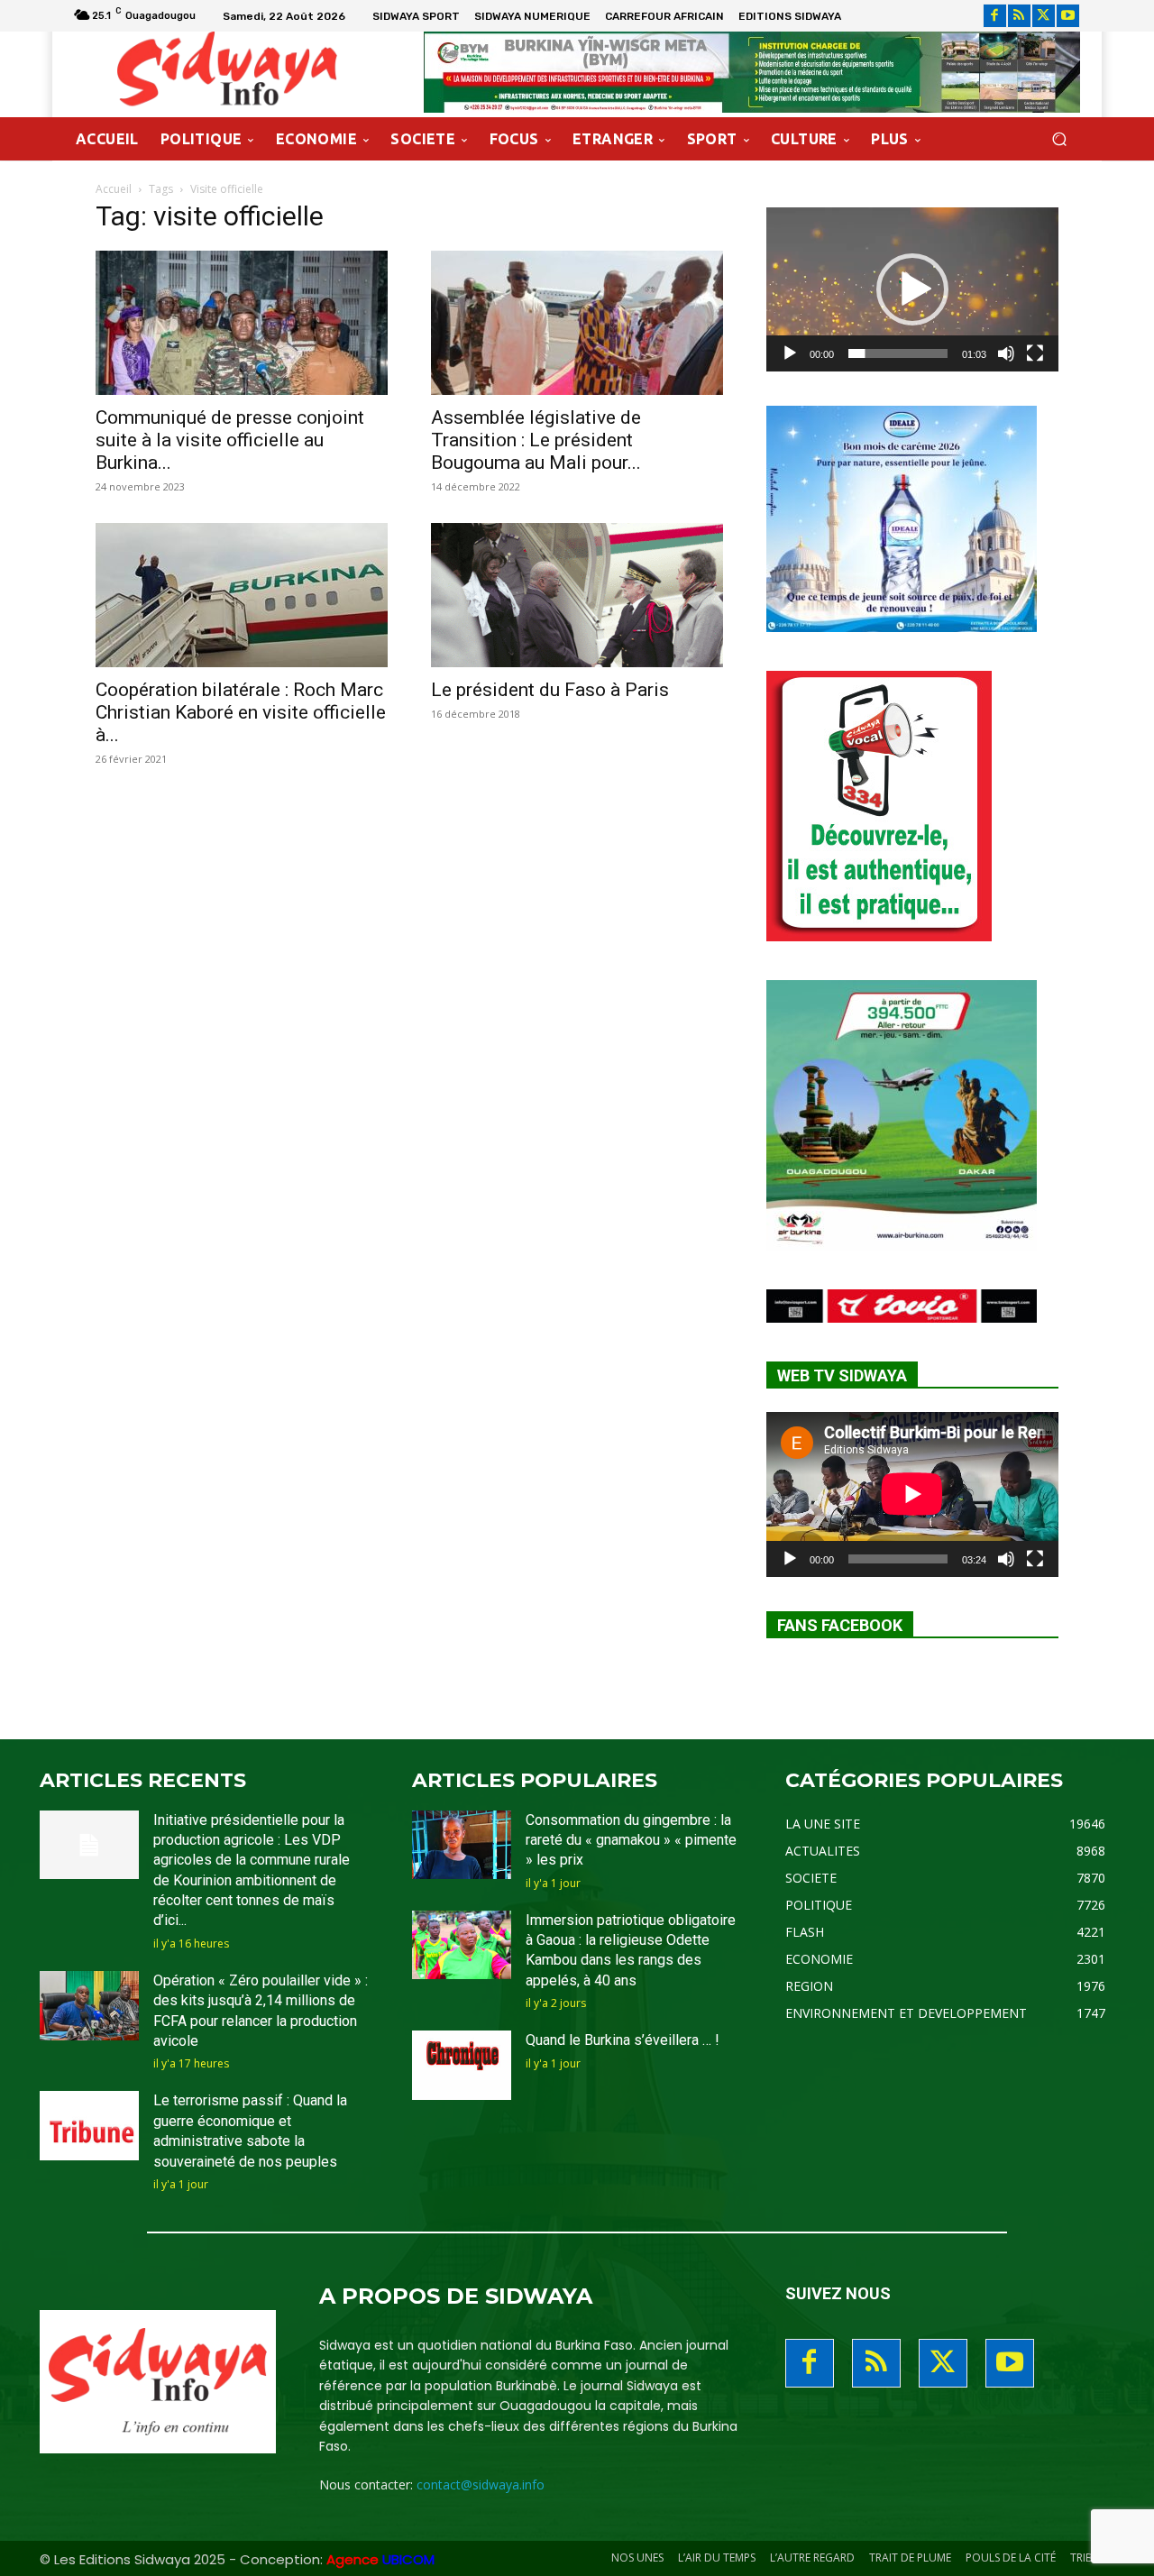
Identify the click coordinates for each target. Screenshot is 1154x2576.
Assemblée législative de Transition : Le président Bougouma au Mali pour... (536, 440)
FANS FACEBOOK (840, 1625)
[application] (912, 289)
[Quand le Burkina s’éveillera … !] (462, 2065)
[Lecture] (790, 353)
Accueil (114, 189)
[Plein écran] (1035, 353)
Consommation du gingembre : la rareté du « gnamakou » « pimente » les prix (631, 1840)
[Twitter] (1044, 16)
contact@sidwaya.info (481, 2484)
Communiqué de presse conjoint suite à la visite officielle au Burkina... (230, 440)
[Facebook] (995, 16)
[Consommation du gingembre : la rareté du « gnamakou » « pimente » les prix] (462, 1845)
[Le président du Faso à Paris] (577, 595)
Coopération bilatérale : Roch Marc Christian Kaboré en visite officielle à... (241, 712)
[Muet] (1006, 353)
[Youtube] (1068, 16)
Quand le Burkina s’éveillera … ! (623, 2040)
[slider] (898, 353)
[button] (1059, 139)
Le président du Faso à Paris (550, 690)
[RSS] (1019, 16)
